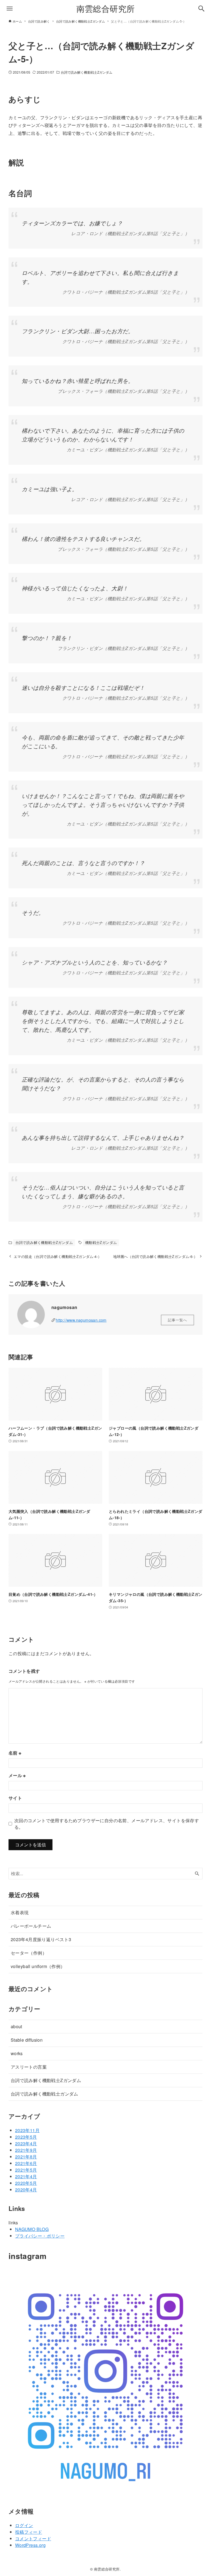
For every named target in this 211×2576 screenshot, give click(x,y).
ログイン (24, 2525)
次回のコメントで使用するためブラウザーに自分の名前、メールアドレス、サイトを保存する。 (107, 1824)
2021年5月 (26, 2170)
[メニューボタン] (10, 9)
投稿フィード (29, 2532)
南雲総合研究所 (106, 8)
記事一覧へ (177, 1320)
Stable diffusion (27, 2040)
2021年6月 (26, 2163)
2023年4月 (26, 2143)
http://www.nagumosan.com (81, 1320)
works (17, 2053)
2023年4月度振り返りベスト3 (41, 1939)
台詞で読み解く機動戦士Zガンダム (87, 72)
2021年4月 (26, 2176)
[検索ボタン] (201, 9)
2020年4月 (26, 2190)
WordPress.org (30, 2545)
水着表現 (20, 1912)
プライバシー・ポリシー (40, 2236)
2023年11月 (27, 2130)
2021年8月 (26, 2157)
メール (17, 1775)
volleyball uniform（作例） (38, 1966)
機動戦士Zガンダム (101, 1242)
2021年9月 (26, 2150)
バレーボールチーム (31, 1926)
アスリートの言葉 (29, 2067)
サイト (15, 1798)
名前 (15, 1753)
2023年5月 (26, 2137)
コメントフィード (33, 2539)
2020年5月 (26, 2183)
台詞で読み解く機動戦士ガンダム (45, 2094)
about (16, 2026)
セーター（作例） (29, 1953)
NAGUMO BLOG (32, 2229)
